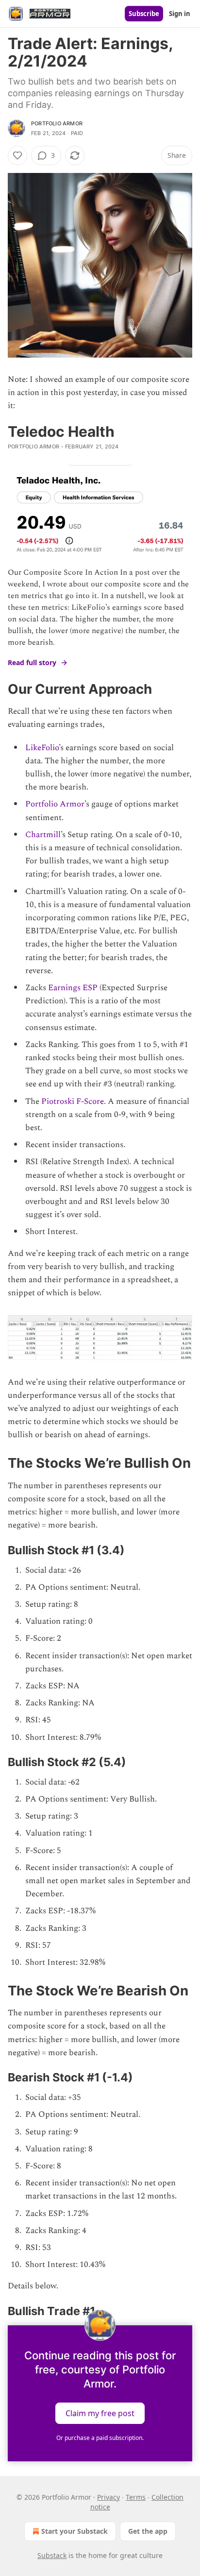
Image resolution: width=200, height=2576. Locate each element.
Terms (136, 2497)
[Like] (17, 155)
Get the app (148, 2531)
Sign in (180, 14)
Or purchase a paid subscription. (100, 2438)
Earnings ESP (73, 988)
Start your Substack (75, 2531)
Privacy (108, 2497)
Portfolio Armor (57, 123)
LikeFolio (42, 748)
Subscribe (144, 14)
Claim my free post (100, 2413)
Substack (52, 2555)
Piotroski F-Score (73, 1101)
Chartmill (43, 835)
